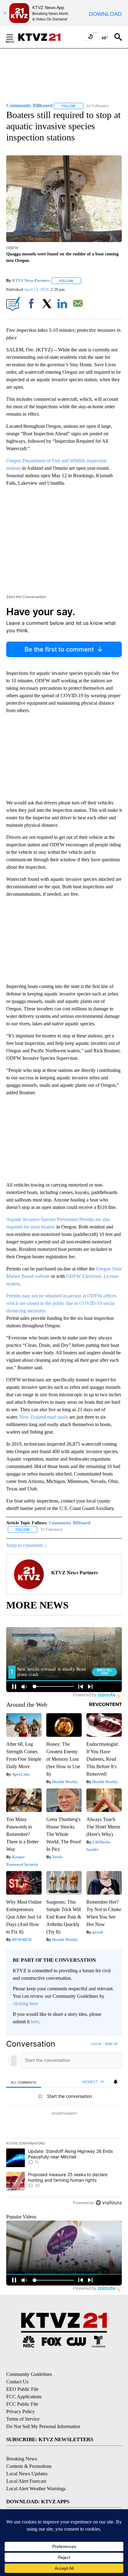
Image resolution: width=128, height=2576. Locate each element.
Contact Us (17, 2382)
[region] (64, 2125)
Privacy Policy (21, 2411)
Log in (96, 2044)
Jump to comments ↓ (26, 1545)
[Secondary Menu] (14, 37)
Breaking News (22, 2459)
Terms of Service (23, 2419)
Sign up (111, 2044)
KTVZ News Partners (31, 281)
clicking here (25, 2004)
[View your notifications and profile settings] (116, 2082)
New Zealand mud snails (44, 1417)
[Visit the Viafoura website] (109, 2203)
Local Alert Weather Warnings (36, 2489)
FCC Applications (24, 2397)
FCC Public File (22, 2404)
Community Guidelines (29, 2374)
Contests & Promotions (29, 2466)
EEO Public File (22, 2389)
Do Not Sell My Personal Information (43, 2426)
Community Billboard (70, 1523)
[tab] (24, 2082)
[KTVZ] (43, 37)
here (35, 2022)
